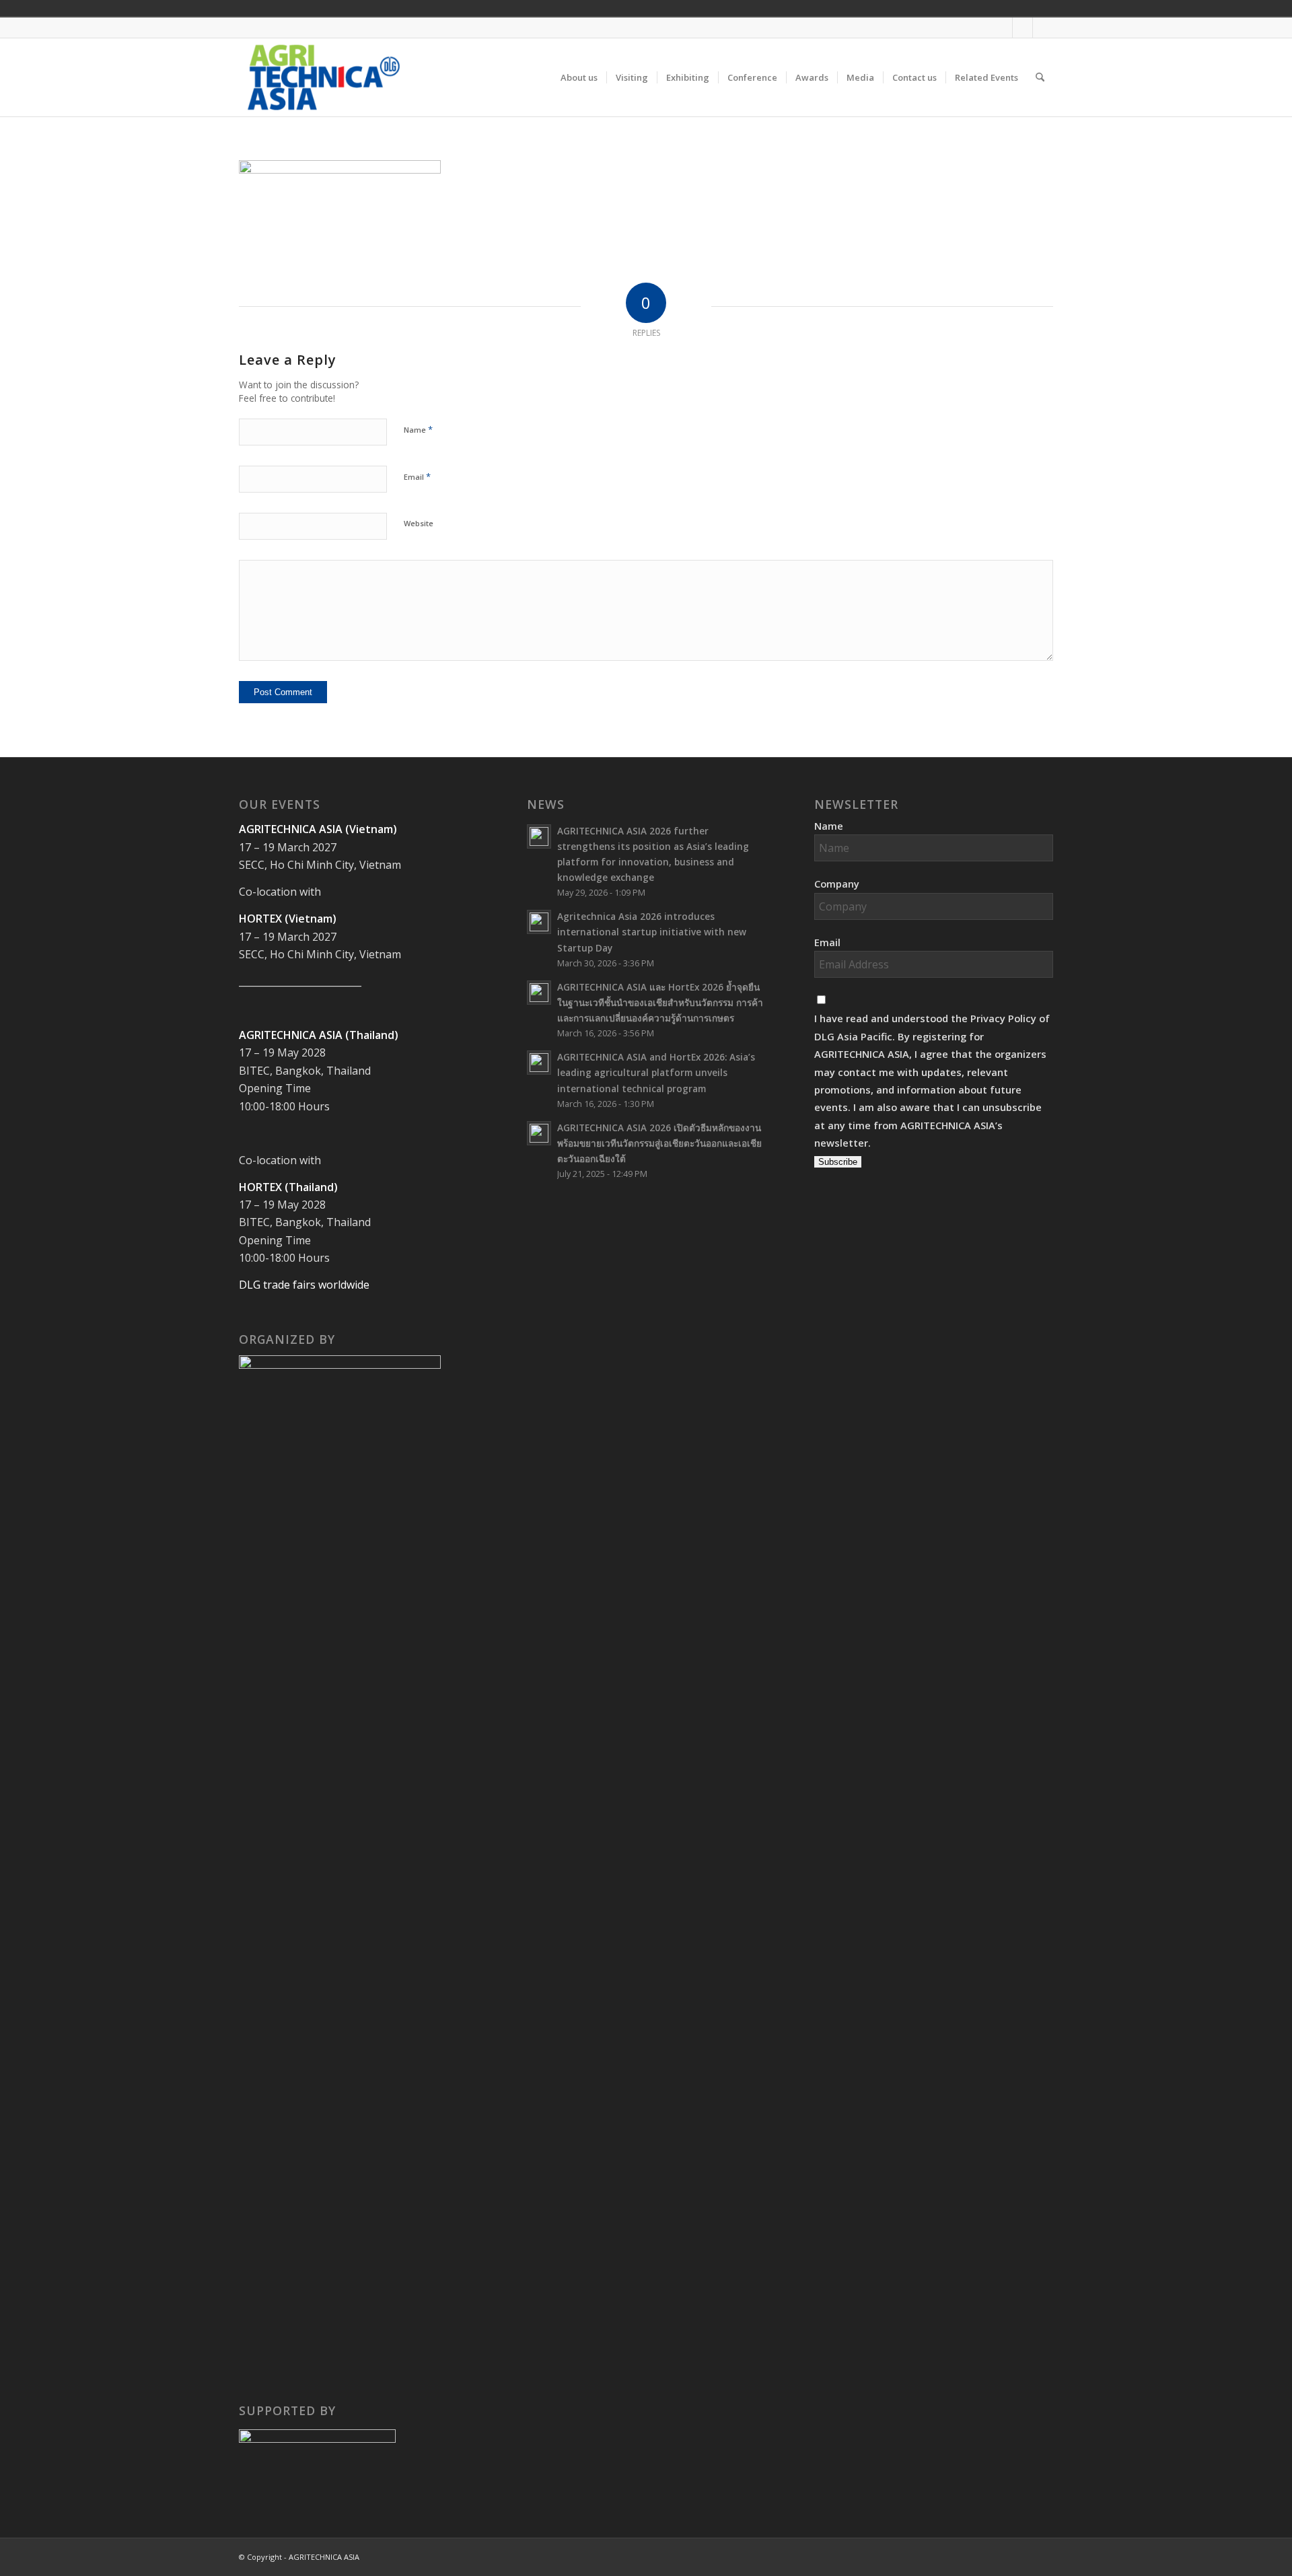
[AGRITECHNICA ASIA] (324, 77)
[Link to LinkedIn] (1043, 28)
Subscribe (838, 1162)
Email (417, 476)
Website (419, 523)
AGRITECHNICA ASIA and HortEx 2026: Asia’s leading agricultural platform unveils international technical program (656, 1072)
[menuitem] (579, 77)
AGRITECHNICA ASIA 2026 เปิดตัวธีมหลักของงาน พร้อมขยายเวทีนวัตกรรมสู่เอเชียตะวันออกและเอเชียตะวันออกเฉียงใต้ (659, 1143)
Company (837, 884)
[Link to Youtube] (1022, 28)
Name (418, 429)
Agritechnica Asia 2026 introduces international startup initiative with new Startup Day (652, 932)
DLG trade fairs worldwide (304, 1285)
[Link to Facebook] (1002, 28)
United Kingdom (942, 8)
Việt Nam (961, 8)
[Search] (1040, 77)
